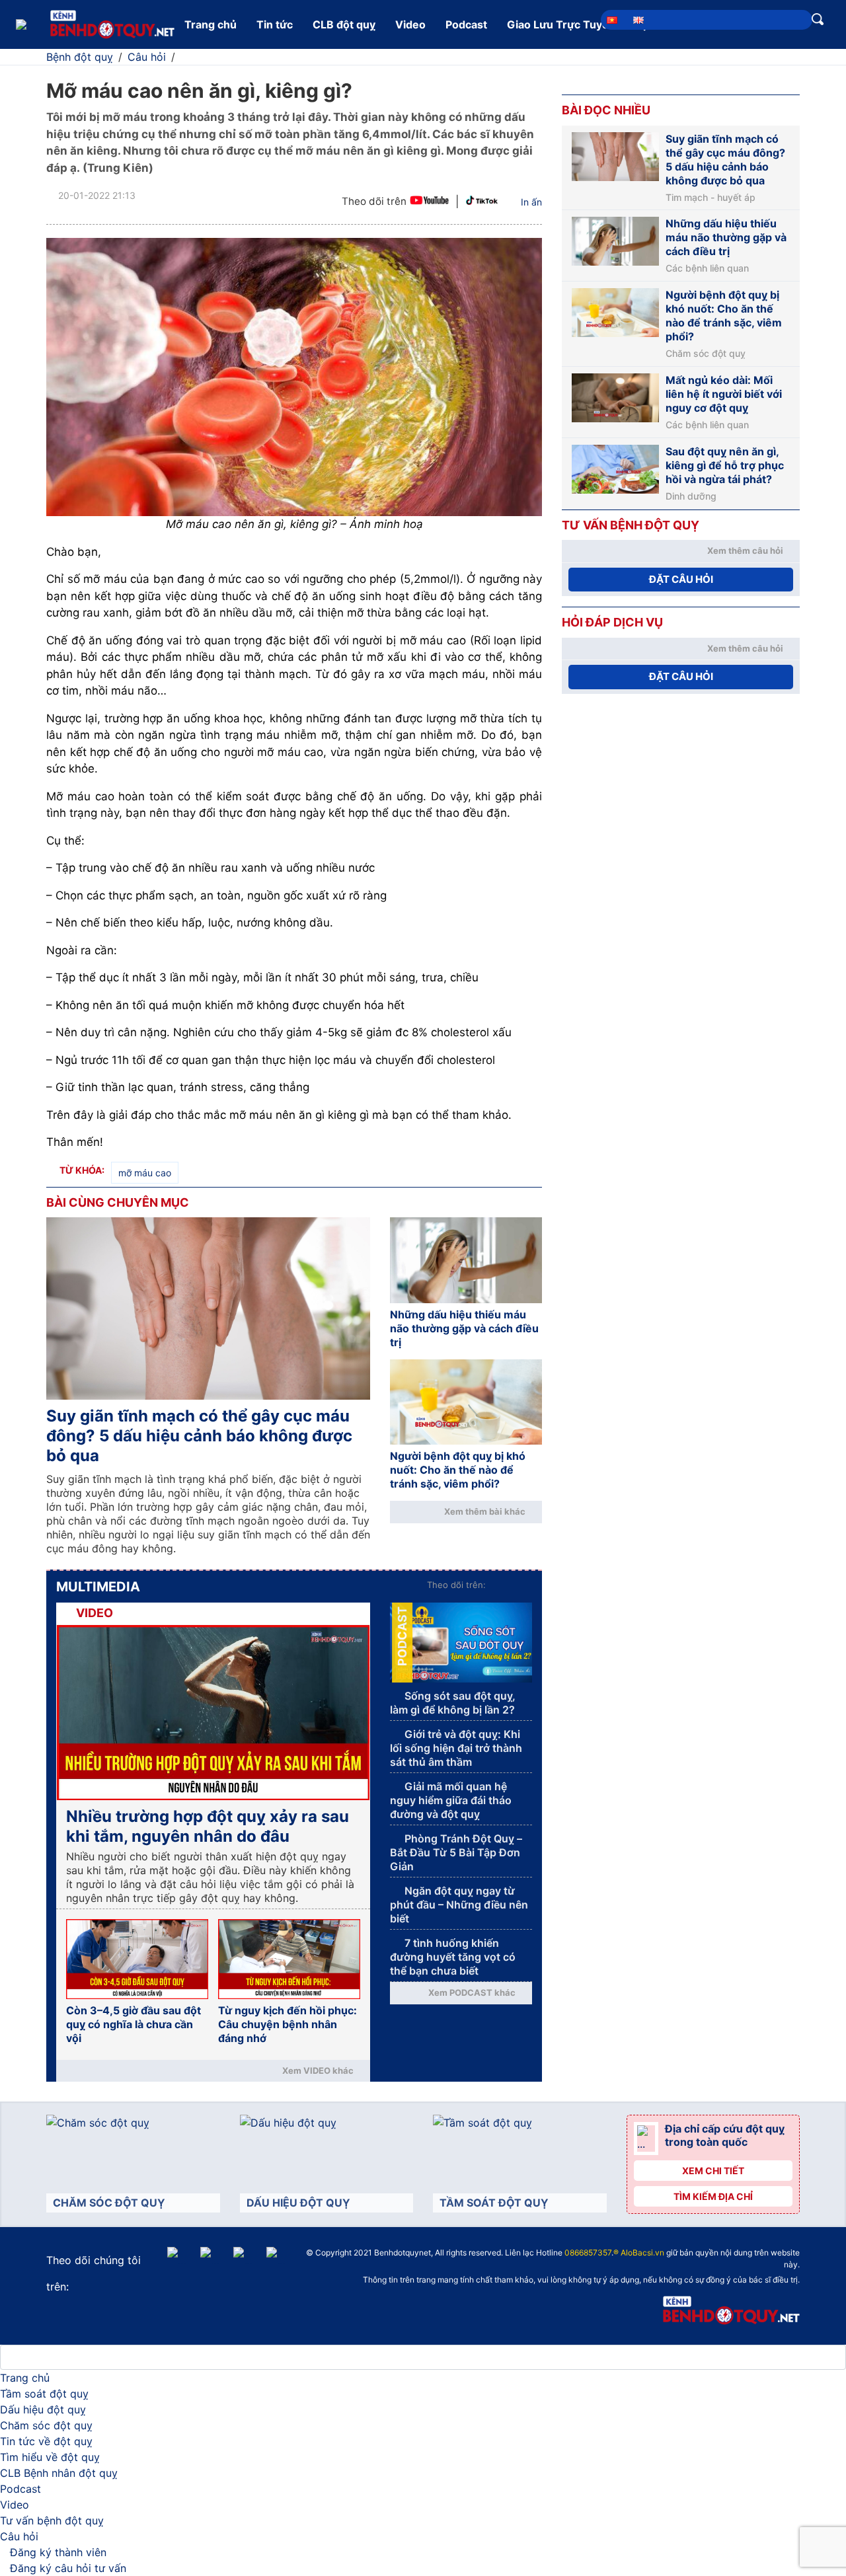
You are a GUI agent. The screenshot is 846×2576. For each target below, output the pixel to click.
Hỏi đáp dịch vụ (612, 622)
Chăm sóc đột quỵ (706, 354)
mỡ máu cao (145, 1173)
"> (439, 2254)
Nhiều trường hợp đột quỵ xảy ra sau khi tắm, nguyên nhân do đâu (208, 1826)
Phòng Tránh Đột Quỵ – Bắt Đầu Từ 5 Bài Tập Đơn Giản (456, 1852)
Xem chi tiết (713, 2171)
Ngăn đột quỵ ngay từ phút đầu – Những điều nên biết (459, 1905)
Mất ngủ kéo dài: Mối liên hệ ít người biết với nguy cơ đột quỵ (724, 394)
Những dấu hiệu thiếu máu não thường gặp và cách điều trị (464, 1328)
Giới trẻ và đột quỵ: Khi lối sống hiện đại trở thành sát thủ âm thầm (456, 1748)
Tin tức (275, 24)
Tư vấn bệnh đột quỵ (52, 2520)
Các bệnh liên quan (707, 268)
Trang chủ (211, 24)
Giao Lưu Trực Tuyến (561, 24)
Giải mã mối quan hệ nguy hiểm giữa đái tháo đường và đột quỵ (451, 1800)
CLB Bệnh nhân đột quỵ (59, 2473)
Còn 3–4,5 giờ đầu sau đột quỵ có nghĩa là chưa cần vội (134, 2024)
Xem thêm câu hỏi (745, 550)
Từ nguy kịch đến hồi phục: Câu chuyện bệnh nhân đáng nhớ (288, 2024)
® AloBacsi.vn (639, 2253)
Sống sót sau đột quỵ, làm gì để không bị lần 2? (453, 1703)
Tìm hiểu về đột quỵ (50, 2457)
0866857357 (588, 2253)
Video (410, 24)
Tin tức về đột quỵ (46, 2441)
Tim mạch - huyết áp (711, 198)
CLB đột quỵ (344, 24)
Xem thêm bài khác (485, 1511)
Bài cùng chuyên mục (118, 1202)
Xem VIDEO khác (318, 2070)
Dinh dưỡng (691, 496)
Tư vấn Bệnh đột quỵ (631, 525)
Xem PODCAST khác (472, 1992)
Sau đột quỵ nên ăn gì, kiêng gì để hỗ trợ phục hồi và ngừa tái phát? (725, 465)
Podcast (466, 24)
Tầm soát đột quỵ (44, 2394)
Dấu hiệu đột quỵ (43, 2409)
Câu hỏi (19, 2536)
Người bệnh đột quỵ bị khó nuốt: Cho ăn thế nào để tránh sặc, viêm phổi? (458, 1470)
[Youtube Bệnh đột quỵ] (429, 202)
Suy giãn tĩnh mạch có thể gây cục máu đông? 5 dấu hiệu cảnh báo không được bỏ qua (199, 1436)
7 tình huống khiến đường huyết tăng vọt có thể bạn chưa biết (453, 1957)
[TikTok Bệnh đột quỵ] (482, 202)
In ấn (531, 202)
